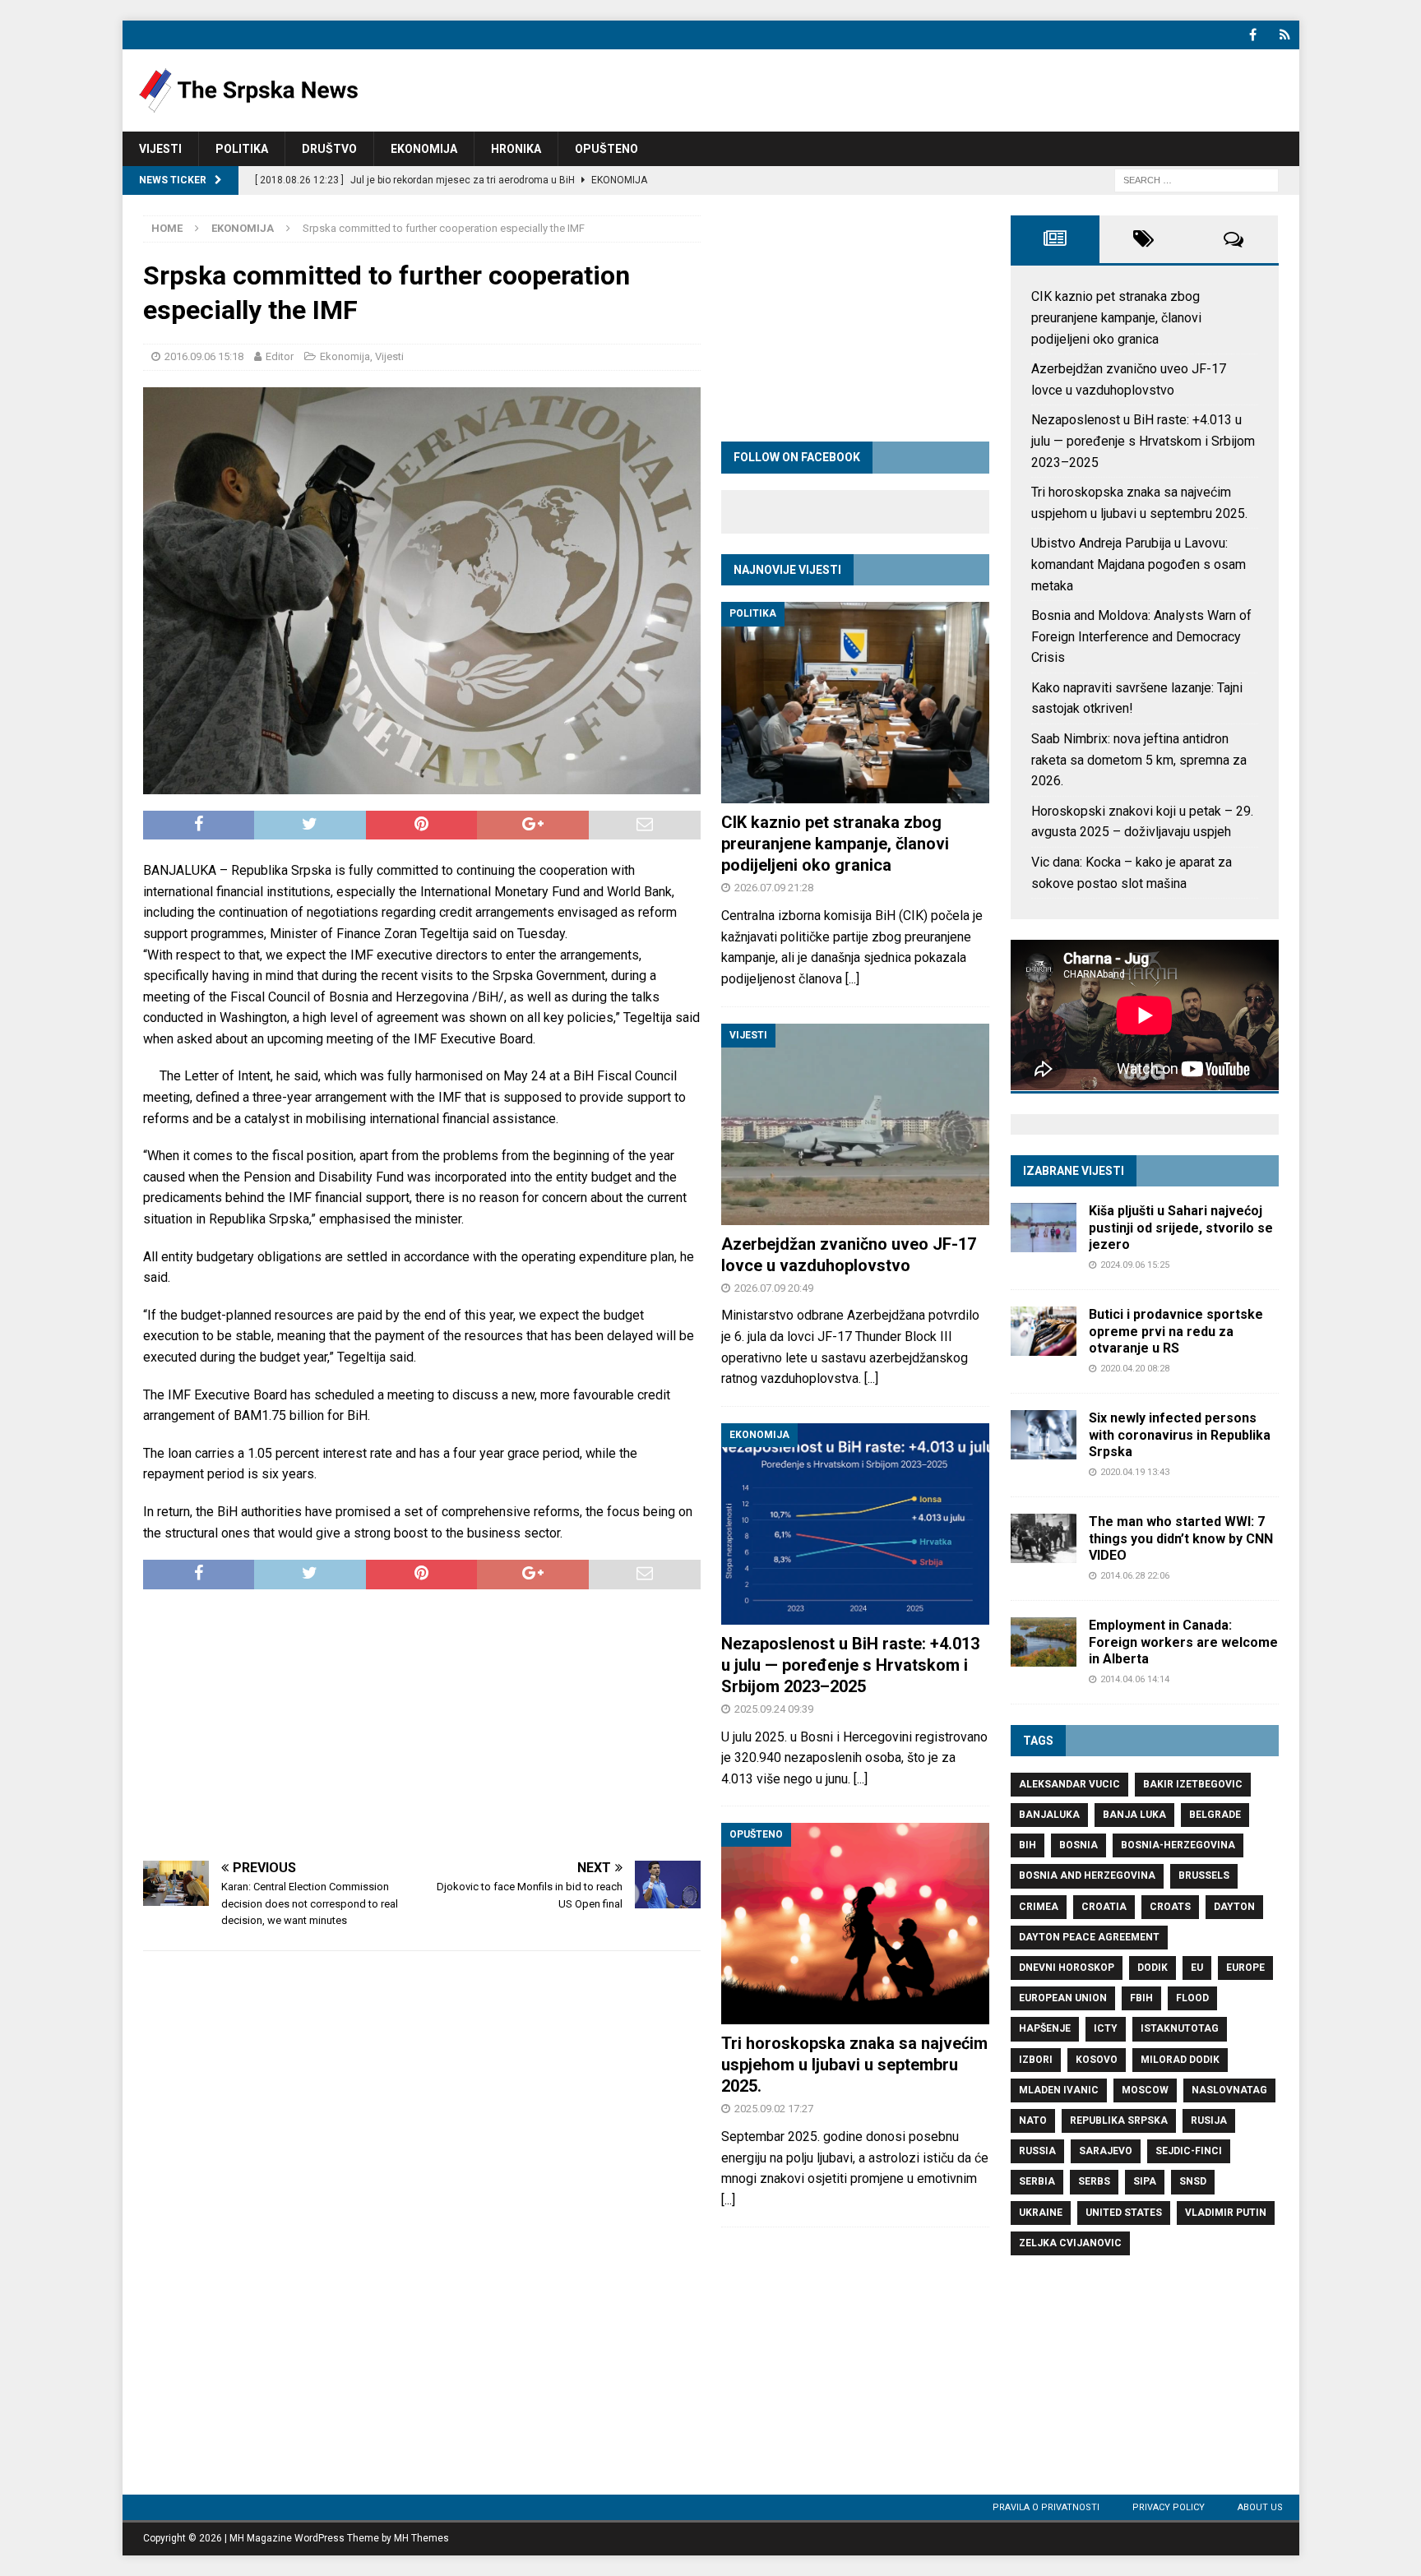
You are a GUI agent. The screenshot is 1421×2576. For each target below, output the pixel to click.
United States (1124, 2213)
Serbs (1094, 2181)
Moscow (1145, 2090)
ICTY (1106, 2028)
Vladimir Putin (1226, 2213)
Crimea (1039, 1907)
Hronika (516, 149)
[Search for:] (1197, 180)
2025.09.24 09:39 (774, 1709)
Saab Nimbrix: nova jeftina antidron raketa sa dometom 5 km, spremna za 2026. (1139, 760)
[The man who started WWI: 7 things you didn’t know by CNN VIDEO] (1044, 1538)
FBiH (1141, 1998)
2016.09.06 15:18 (204, 356)
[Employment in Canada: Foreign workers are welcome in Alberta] (1044, 1642)
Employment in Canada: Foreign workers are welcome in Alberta (1183, 1642)
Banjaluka (1049, 1815)
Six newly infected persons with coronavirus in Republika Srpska (1180, 1435)
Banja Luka (1134, 1815)
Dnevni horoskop (1067, 1968)
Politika (242, 149)
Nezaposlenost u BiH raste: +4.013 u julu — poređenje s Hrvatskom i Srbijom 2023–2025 (850, 1665)
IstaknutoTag (1180, 2028)
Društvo (329, 149)
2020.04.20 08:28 (1135, 1369)
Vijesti (160, 149)
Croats (1170, 1907)
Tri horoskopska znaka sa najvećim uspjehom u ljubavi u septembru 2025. (854, 2065)
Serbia (1037, 2181)
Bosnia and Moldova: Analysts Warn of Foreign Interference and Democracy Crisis (1141, 636)
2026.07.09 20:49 (774, 1288)
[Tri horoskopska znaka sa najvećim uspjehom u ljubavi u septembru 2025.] (855, 1924)
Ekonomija (424, 149)
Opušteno (606, 149)
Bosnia (1078, 1845)
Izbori (1036, 2060)
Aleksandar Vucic (1069, 1784)
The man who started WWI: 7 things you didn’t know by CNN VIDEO (1181, 1539)
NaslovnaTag (1229, 2090)
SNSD (1193, 2181)
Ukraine (1041, 2213)
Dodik (1153, 1968)
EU (1197, 1968)
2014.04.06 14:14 (1135, 1679)
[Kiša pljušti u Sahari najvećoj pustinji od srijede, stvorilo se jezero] (1044, 1228)
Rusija (1209, 2120)
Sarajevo (1106, 2151)
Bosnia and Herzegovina (1087, 1875)
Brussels (1204, 1875)
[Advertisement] (422, 1725)
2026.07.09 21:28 (774, 888)
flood (1192, 1998)
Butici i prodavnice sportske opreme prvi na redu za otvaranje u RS (1176, 1332)
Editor (280, 356)
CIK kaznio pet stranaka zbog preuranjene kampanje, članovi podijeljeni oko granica (835, 844)
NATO (1033, 2120)
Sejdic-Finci (1189, 2151)
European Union (1063, 1998)
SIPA (1145, 2181)
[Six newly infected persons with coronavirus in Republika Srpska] (1044, 1435)
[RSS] (1285, 35)
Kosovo (1097, 2060)
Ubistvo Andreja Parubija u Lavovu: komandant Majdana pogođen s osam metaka (1139, 564)
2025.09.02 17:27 (774, 2109)
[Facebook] (1253, 35)
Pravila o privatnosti (1046, 2507)
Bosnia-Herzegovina (1178, 1845)
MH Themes (421, 2538)
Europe (1245, 1968)
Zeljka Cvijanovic (1070, 2243)
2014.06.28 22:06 (1135, 1576)
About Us (1260, 2507)
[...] (852, 979)
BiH (1028, 1845)
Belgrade (1215, 1815)
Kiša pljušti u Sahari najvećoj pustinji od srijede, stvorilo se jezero (1181, 1228)
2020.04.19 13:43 (1135, 1472)
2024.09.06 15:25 (1135, 1265)
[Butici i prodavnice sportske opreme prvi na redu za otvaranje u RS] (1044, 1331)
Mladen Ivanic (1059, 2090)
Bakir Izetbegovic (1193, 1784)
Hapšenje (1045, 2028)
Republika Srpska (1119, 2120)
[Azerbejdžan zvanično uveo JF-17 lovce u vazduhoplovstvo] (855, 1124)
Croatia (1104, 1907)
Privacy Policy (1169, 2507)
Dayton (1234, 1907)
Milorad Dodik (1180, 2060)
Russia (1037, 2151)
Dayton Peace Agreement (1089, 1937)
